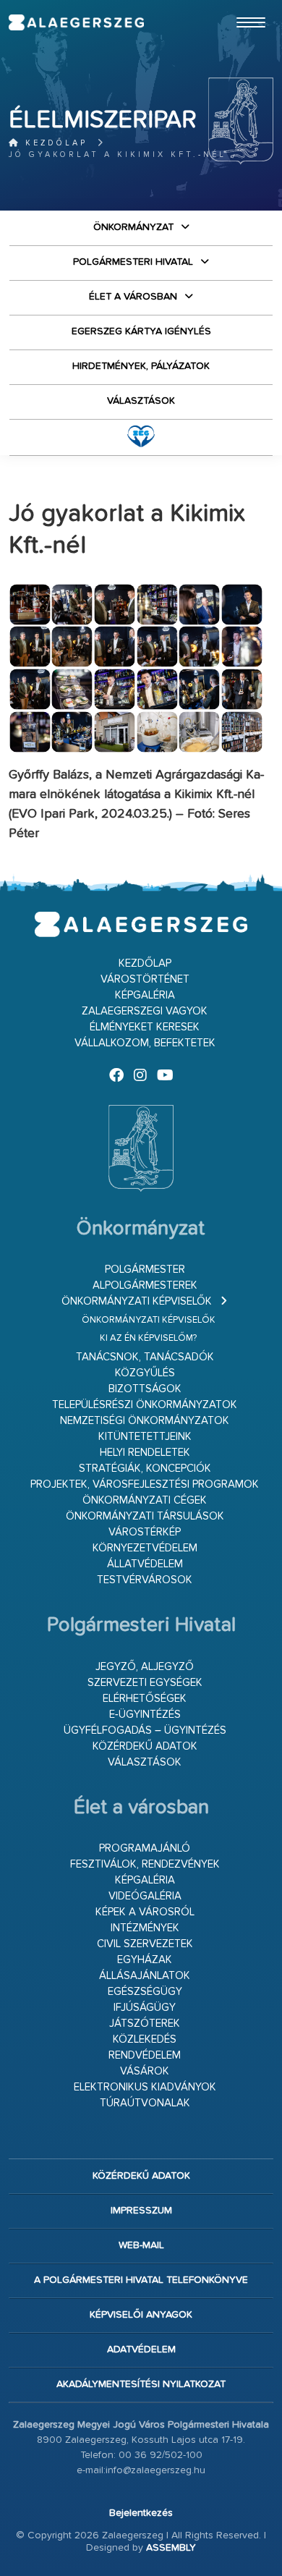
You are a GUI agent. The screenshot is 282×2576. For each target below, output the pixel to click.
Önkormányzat (133, 227)
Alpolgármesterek (145, 1285)
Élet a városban (133, 297)
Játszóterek (145, 2024)
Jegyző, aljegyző (145, 1667)
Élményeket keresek (145, 1027)
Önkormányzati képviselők (137, 1301)
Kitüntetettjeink (145, 1437)
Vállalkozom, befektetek (145, 1043)
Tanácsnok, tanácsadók (145, 1357)
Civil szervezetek (145, 1944)
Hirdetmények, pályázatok (141, 366)
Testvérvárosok (145, 1580)
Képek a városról (145, 1912)
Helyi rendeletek (145, 1453)
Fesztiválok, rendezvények (145, 1864)
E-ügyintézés (145, 1715)
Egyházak (145, 1960)
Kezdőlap (54, 143)
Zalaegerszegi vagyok (145, 1011)
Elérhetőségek (145, 1699)
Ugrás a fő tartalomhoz (237, 7)
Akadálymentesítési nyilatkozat (141, 2384)
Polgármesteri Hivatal (133, 262)
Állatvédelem (145, 1564)
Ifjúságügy (145, 2008)
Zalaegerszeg (76, 22)
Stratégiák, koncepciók (145, 1469)
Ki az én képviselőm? (148, 1338)
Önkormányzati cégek (145, 1500)
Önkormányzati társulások (145, 1516)
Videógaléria (145, 1896)
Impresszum (141, 2211)
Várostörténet (145, 979)
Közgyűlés (145, 1373)
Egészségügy (145, 1992)
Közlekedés (145, 2039)
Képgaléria (145, 995)
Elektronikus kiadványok (145, 2087)
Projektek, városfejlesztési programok (145, 1484)
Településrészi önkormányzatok (145, 1405)
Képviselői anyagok (141, 2315)
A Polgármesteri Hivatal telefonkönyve (141, 2280)
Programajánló (145, 1848)
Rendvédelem (145, 2055)
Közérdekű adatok (145, 1746)
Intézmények (145, 1928)
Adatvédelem (141, 2350)
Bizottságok (145, 1389)
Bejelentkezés (141, 2513)
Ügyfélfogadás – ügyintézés (145, 1730)
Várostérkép (145, 1532)
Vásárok (145, 2071)
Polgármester (145, 1270)
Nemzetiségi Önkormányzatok (145, 1421)
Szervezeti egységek (145, 1683)
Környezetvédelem (145, 1548)
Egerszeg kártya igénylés (141, 331)
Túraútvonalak (145, 2103)
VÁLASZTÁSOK (141, 401)
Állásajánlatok (145, 1976)
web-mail (141, 2245)
